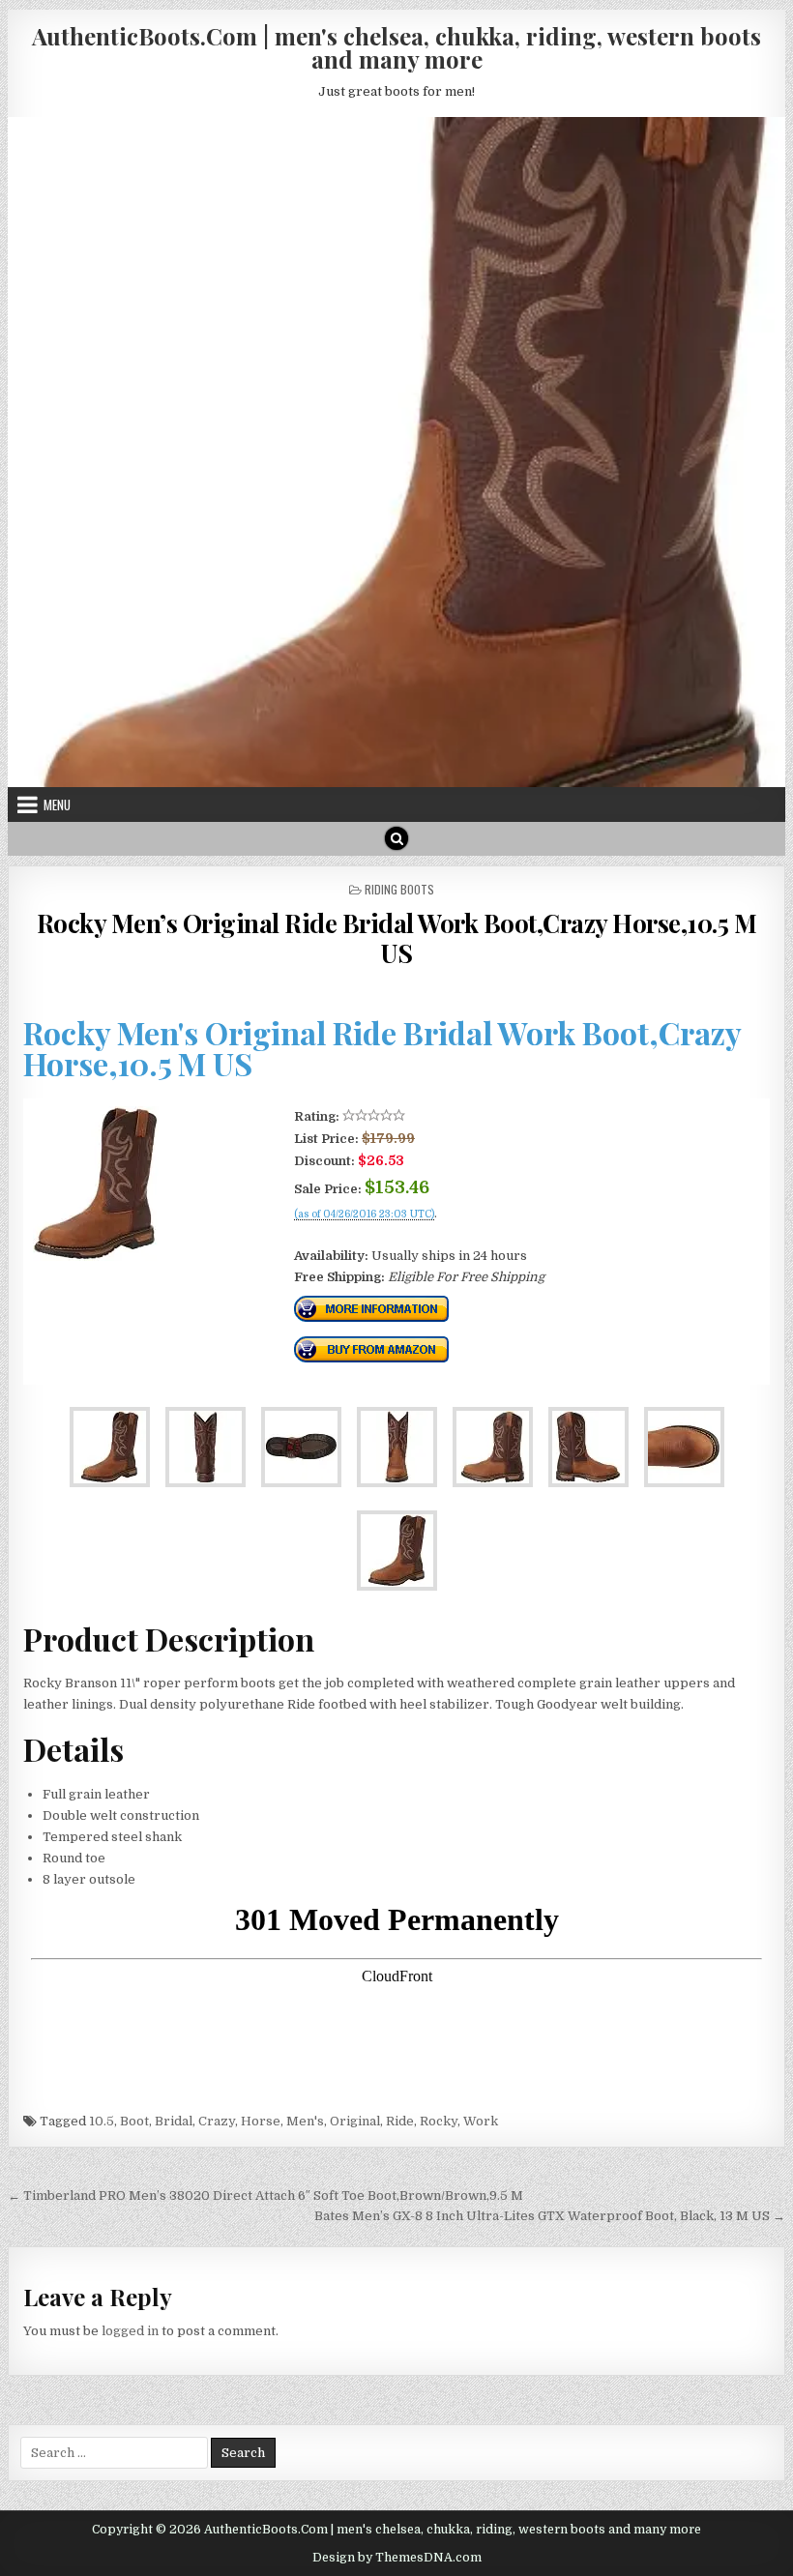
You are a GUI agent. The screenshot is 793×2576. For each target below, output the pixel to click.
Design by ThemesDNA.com (397, 2558)
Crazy (217, 2121)
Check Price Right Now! (359, 1235)
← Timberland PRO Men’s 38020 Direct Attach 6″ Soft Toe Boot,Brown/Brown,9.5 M (265, 2195)
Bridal (174, 2121)
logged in (130, 2331)
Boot (134, 2121)
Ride (400, 2121)
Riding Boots (399, 889)
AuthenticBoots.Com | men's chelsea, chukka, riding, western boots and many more (396, 47)
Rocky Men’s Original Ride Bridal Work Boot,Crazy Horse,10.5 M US (397, 938)
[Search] (396, 838)
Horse (261, 2121)
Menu (57, 805)
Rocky (439, 2121)
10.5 (102, 2121)
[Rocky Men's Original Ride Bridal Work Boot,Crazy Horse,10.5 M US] (96, 1257)
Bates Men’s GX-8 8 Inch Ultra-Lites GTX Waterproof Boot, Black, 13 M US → (550, 2216)
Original (355, 2121)
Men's (305, 2121)
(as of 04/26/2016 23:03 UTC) (364, 1215)
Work (481, 2121)
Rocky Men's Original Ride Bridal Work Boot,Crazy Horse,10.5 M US (382, 1048)
